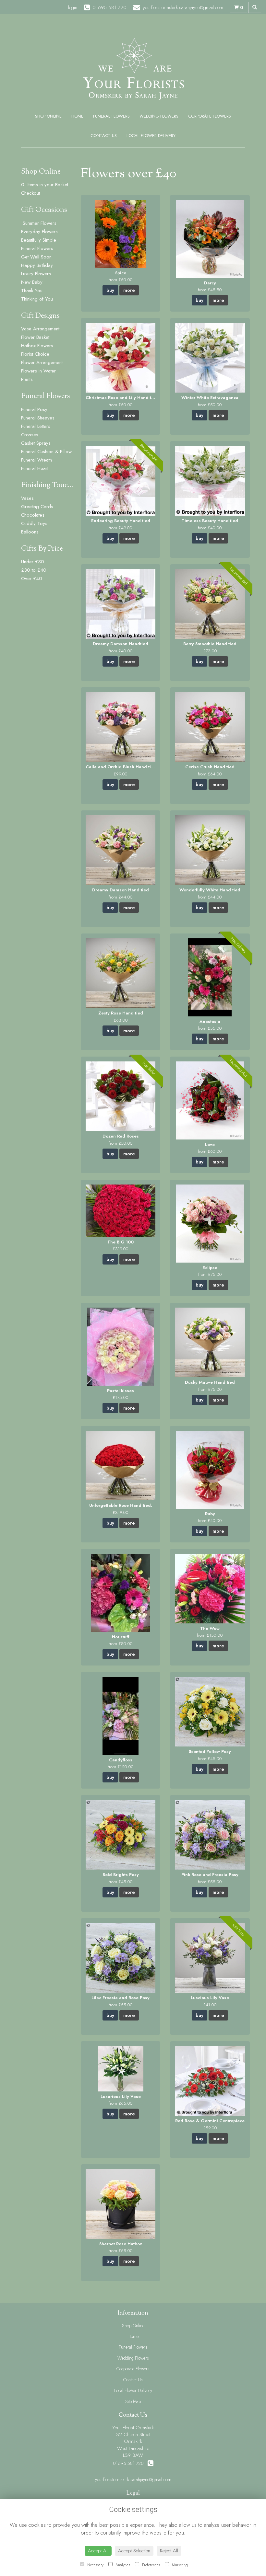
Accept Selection (134, 2551)
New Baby (32, 282)
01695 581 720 (130, 2463)
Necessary (95, 2565)
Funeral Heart (35, 468)
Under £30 (33, 562)
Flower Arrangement (42, 362)
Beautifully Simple (39, 240)
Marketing (179, 2565)
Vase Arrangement (40, 329)
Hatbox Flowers (37, 346)
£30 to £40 (34, 570)
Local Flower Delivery (151, 136)
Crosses (30, 435)
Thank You (32, 291)
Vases (27, 498)
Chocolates (33, 515)
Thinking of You (37, 299)
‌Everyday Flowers (39, 232)
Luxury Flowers (36, 274)
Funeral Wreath (36, 460)
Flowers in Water (38, 371)
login (73, 7)
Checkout (30, 193)
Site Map (133, 2401)
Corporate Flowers (210, 116)
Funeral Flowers (111, 116)
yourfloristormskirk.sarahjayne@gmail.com (133, 2479)
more (129, 290)
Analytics (122, 2565)
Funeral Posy (34, 409)
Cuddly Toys (34, 523)
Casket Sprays (36, 443)
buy (110, 290)
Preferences (150, 2565)
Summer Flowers (39, 223)
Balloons (30, 532)
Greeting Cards (37, 507)
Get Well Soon (36, 257)
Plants (27, 379)
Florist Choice (35, 354)
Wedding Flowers (159, 116)
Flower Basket (35, 337)
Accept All (98, 2551)
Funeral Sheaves (38, 418)
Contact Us (104, 136)
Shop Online (48, 116)
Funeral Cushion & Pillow (46, 452)
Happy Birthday (37, 265)
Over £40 (32, 578)
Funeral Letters (36, 426)
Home (77, 116)
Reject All (169, 2551)
